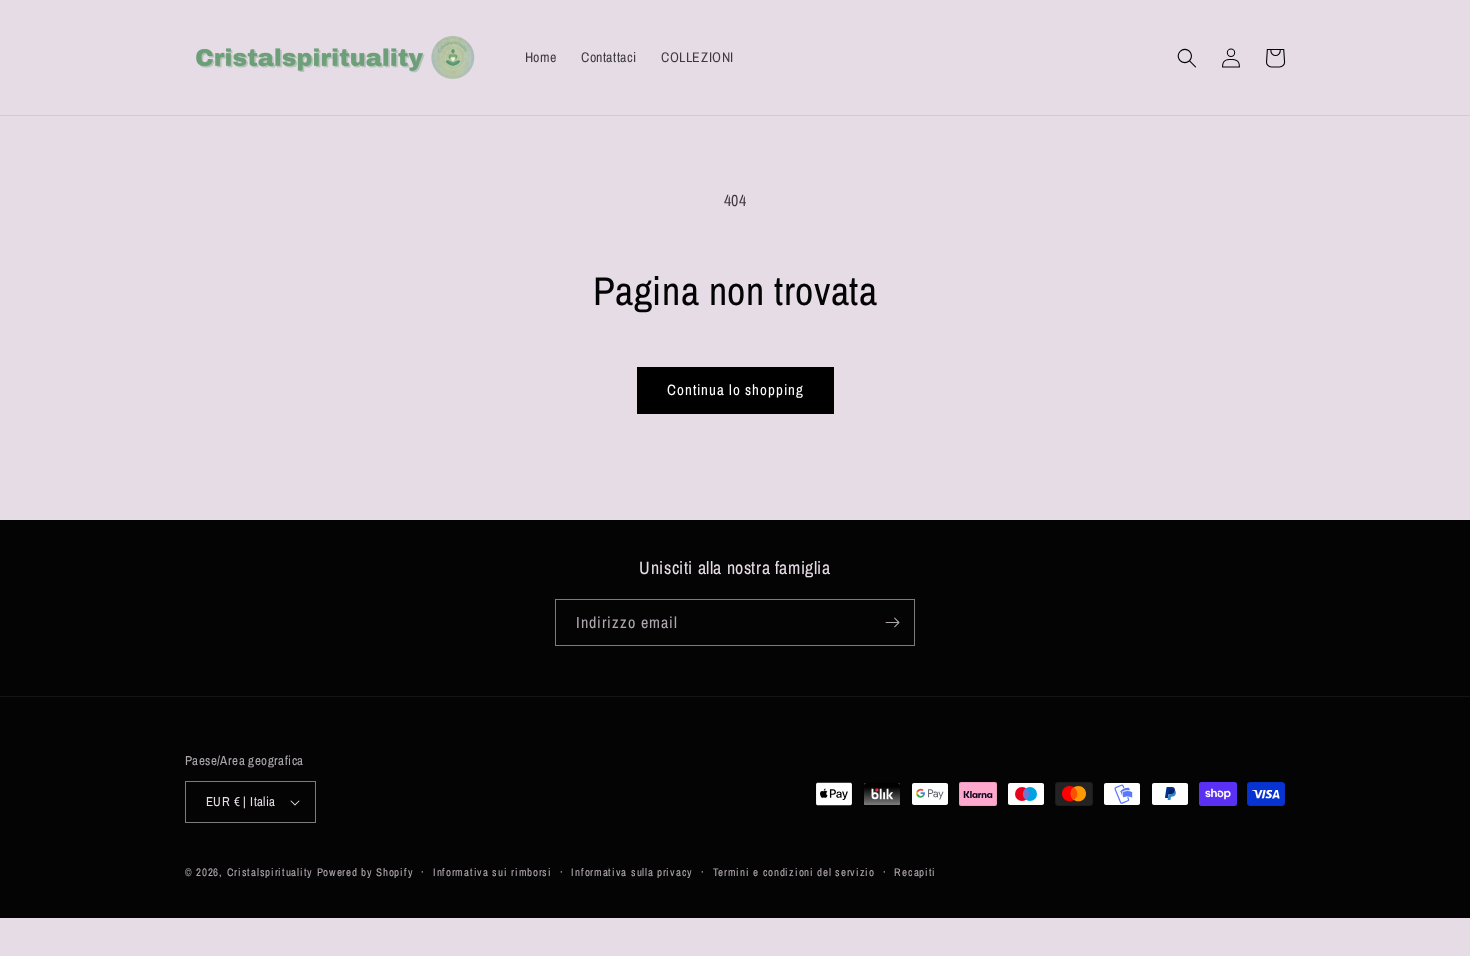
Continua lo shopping (735, 389)
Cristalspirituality (272, 872)
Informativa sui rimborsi (492, 872)
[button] (1187, 58)
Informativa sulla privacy (632, 872)
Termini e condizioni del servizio (794, 872)
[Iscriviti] (892, 622)
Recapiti (915, 872)
